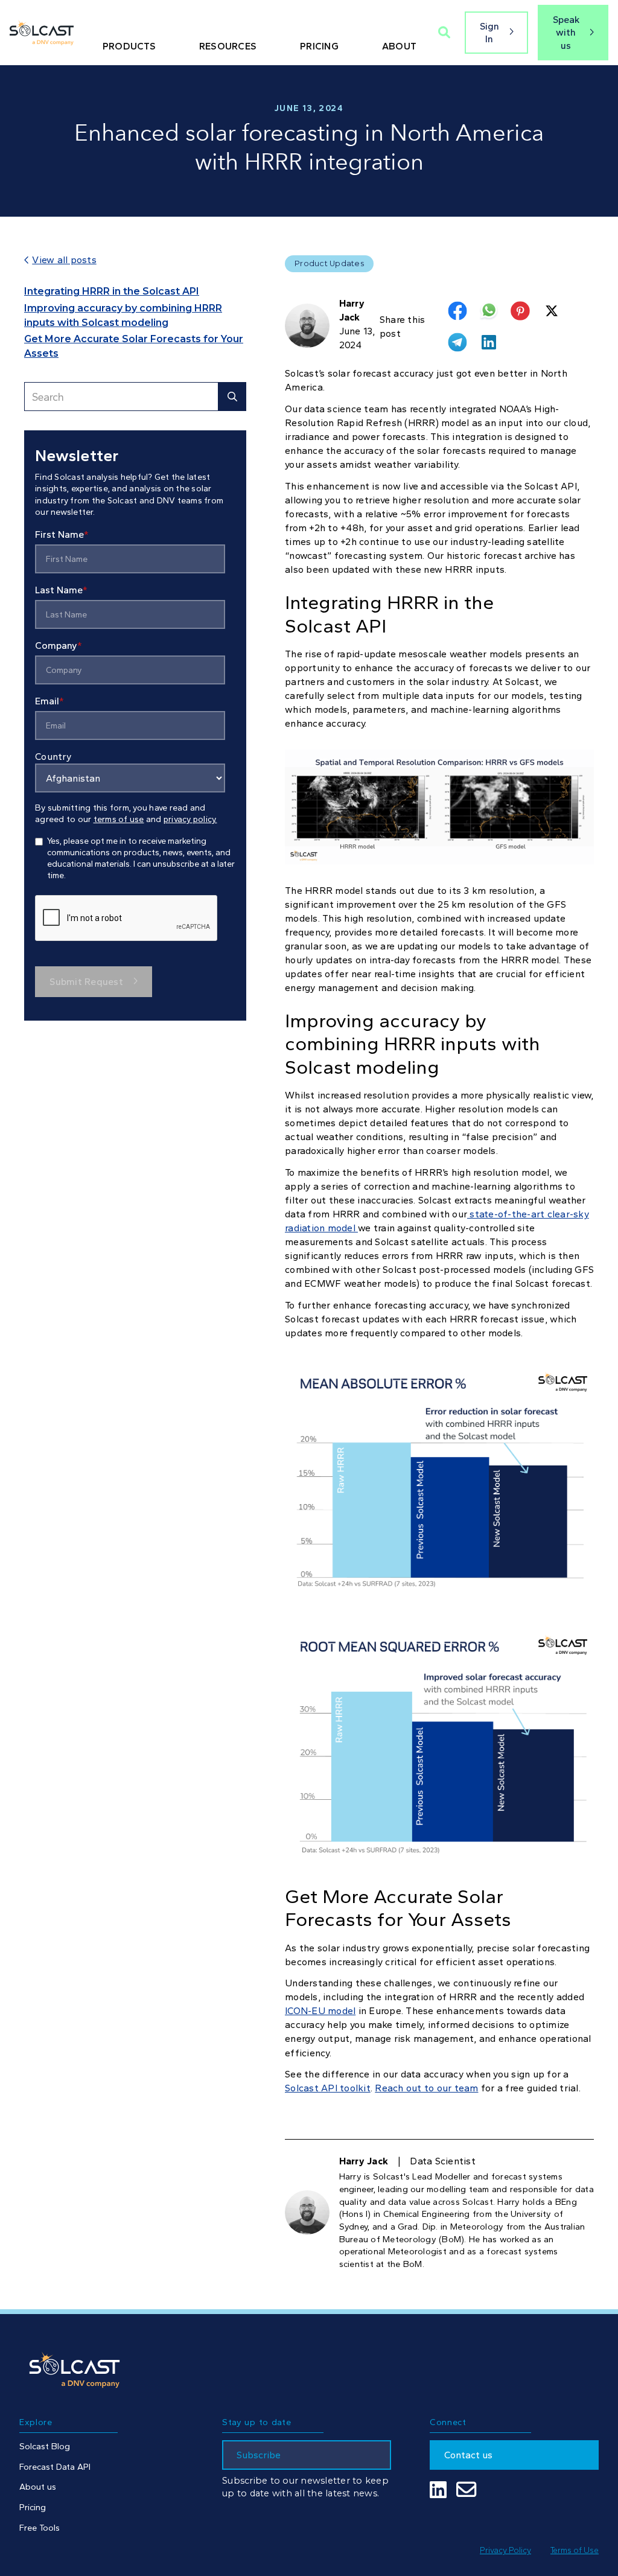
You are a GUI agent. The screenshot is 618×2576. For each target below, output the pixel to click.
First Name (62, 534)
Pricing (33, 2507)
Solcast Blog (45, 2446)
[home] (42, 33)
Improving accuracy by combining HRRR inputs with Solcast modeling (123, 315)
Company (59, 646)
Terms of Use (575, 2550)
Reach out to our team (426, 2088)
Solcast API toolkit (328, 2088)
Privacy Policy (505, 2550)
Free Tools (40, 2528)
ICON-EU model (320, 2011)
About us (38, 2487)
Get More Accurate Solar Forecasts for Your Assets (134, 346)
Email (49, 701)
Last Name (61, 590)
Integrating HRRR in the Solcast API (112, 291)
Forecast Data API (55, 2467)
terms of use (119, 819)
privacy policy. (190, 819)
